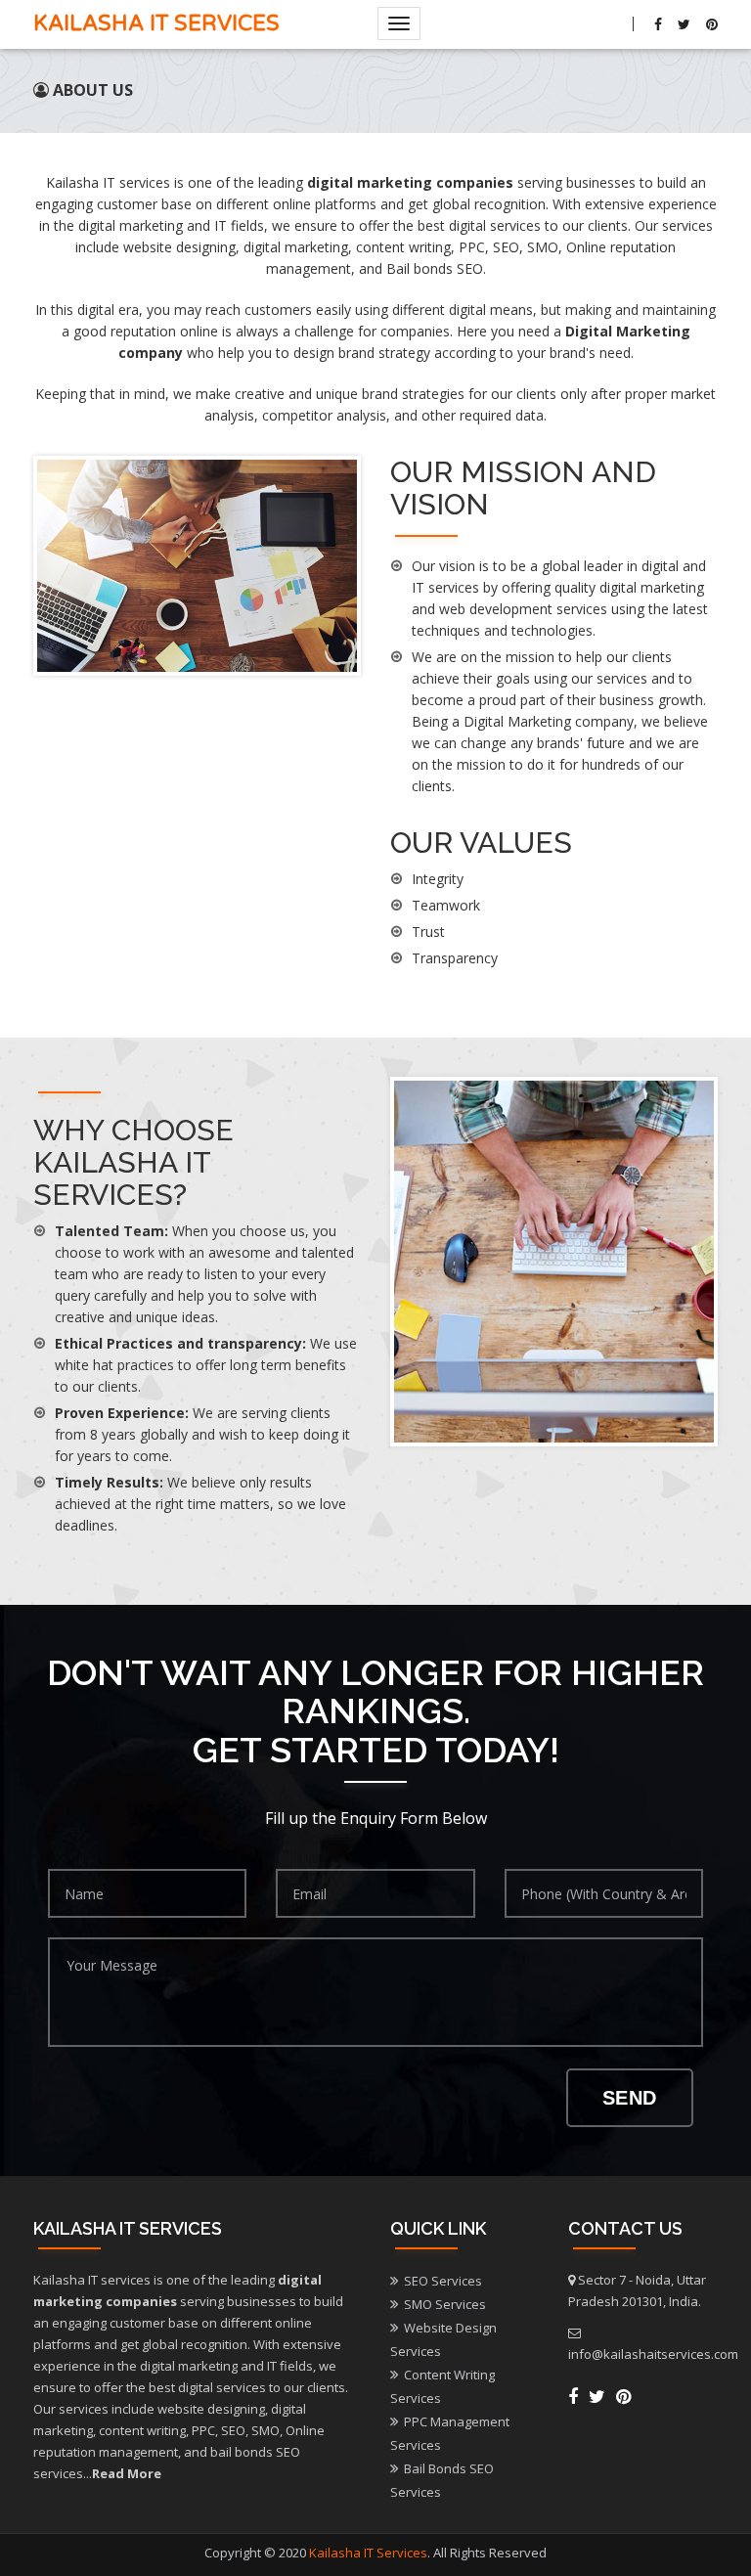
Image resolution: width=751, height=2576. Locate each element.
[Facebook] (658, 24)
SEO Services (443, 2281)
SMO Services (445, 2304)
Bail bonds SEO (435, 268)
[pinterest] (709, 24)
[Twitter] (684, 24)
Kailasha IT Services (156, 23)
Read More (127, 2473)
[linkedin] (623, 2396)
